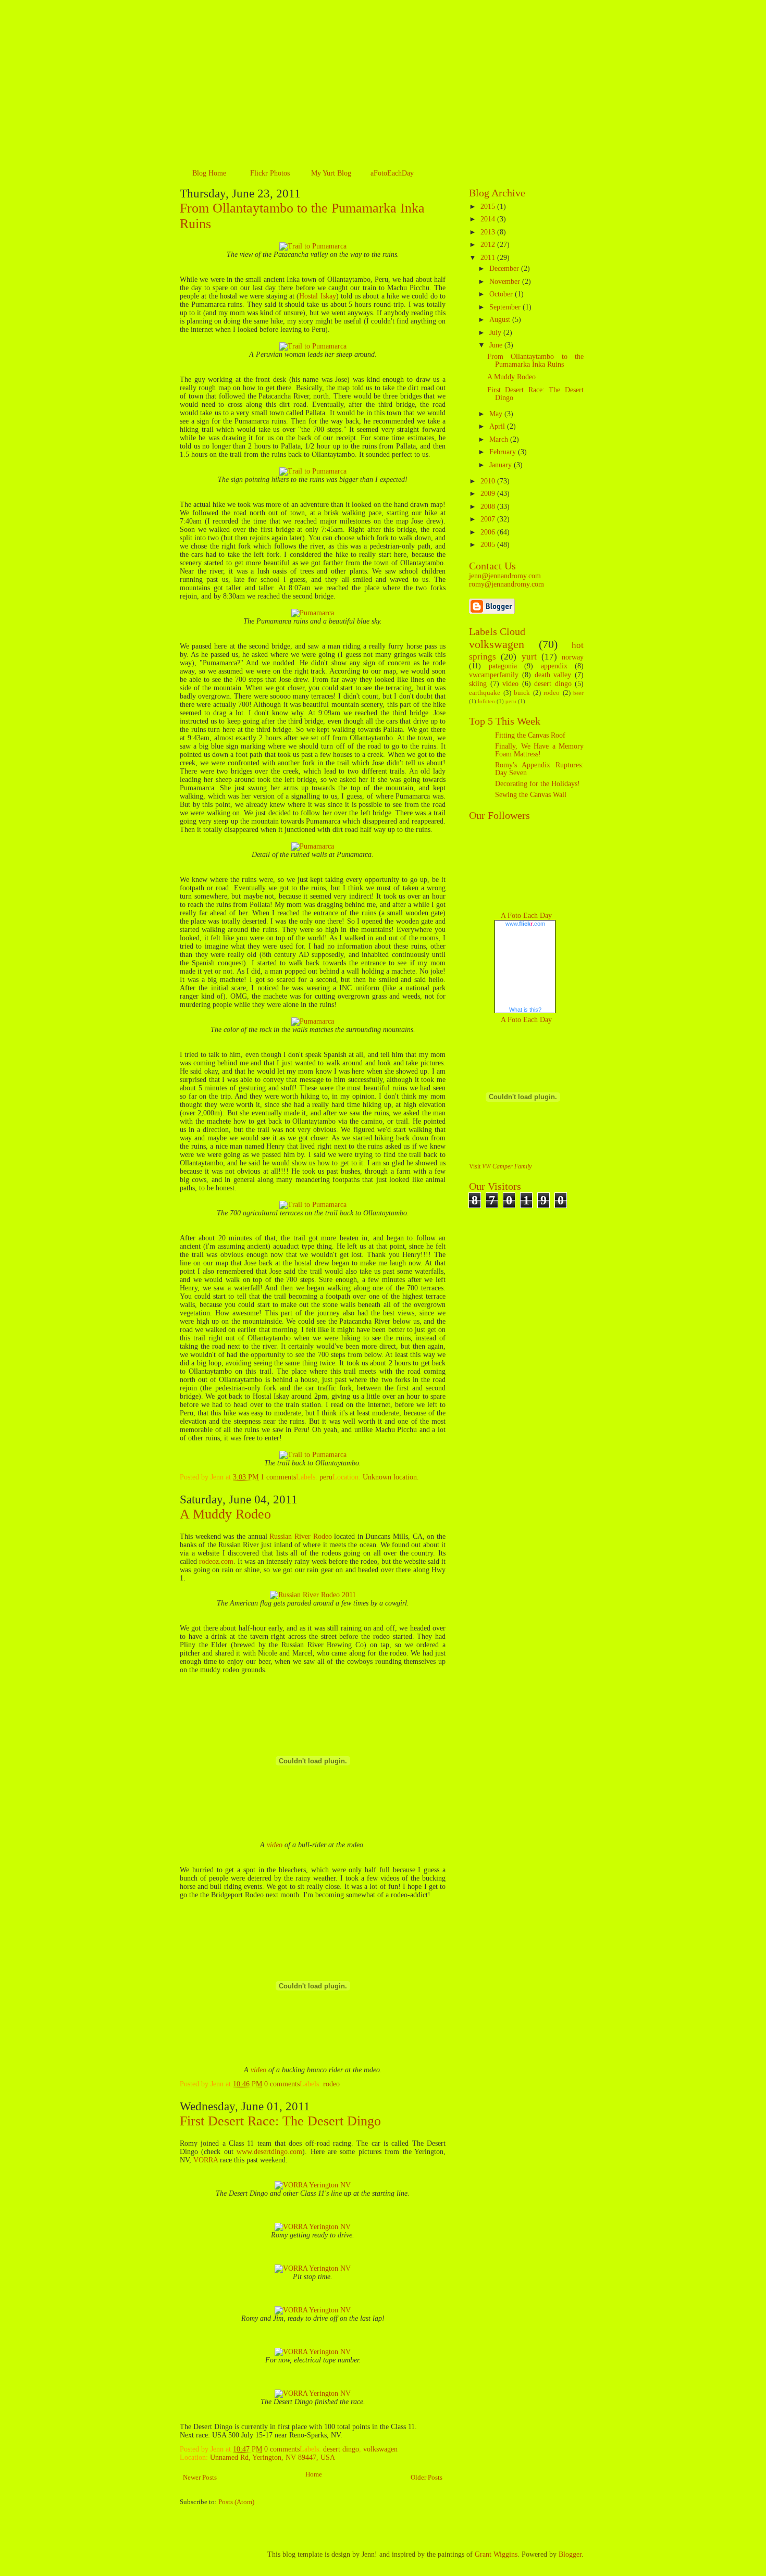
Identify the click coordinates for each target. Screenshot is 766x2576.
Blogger (570, 2554)
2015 (489, 207)
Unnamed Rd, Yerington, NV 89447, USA (273, 2457)
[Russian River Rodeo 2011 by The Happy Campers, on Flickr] (313, 1595)
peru (326, 1477)
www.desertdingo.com (269, 2152)
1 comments (278, 1477)
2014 (489, 219)
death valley (553, 675)
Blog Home (209, 173)
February (504, 452)
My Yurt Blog (331, 173)
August (501, 320)
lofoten (486, 701)
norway (573, 657)
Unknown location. (391, 1477)
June (497, 345)
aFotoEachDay (392, 173)
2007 (489, 519)
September (506, 307)
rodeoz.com (216, 1561)
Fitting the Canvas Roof (530, 735)
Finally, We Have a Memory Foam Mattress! (539, 750)
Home (314, 2474)
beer (578, 693)
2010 (489, 481)
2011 (489, 258)
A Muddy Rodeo (225, 1514)
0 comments (282, 2084)
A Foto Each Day (526, 916)
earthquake (485, 693)
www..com (525, 924)
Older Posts (427, 2478)
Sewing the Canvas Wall (531, 795)
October (502, 294)
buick (522, 693)
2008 (489, 507)
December (505, 269)
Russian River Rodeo (300, 1536)
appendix (554, 666)
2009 (489, 494)
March (500, 439)
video (275, 1845)
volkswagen (380, 2449)
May (497, 414)
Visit (500, 1167)
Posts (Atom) (236, 2502)
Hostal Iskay (317, 296)
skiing (478, 684)
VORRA (206, 2160)
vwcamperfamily (494, 675)
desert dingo (341, 2449)
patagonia (503, 666)
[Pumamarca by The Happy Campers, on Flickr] (313, 613)
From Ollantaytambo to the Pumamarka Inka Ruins (535, 360)
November (506, 282)
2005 (489, 545)
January (502, 465)
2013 (489, 232)
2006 (489, 532)
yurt (529, 657)
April (498, 426)
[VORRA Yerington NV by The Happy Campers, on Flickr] (313, 2185)
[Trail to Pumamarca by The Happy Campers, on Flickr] (313, 246)
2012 (489, 245)
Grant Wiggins (496, 2554)
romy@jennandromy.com (506, 584)
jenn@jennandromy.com (505, 576)
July (496, 333)
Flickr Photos (270, 173)
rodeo (331, 2084)
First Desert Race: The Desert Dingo (280, 2121)
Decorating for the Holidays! (538, 784)
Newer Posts (200, 2478)
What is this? (525, 1010)
